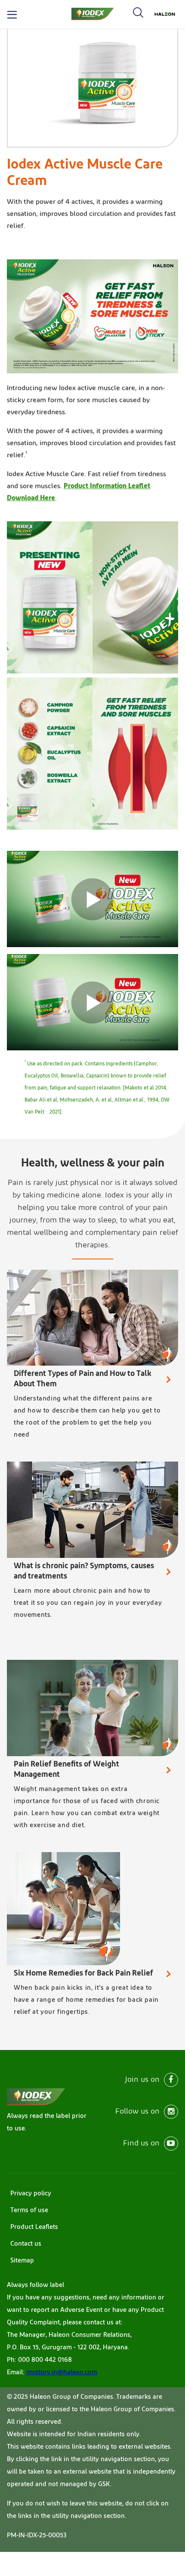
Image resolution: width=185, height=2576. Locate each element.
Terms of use (29, 2210)
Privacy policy (31, 2193)
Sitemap (22, 2261)
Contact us (26, 2244)
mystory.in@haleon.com (62, 2372)
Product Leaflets (34, 2227)
